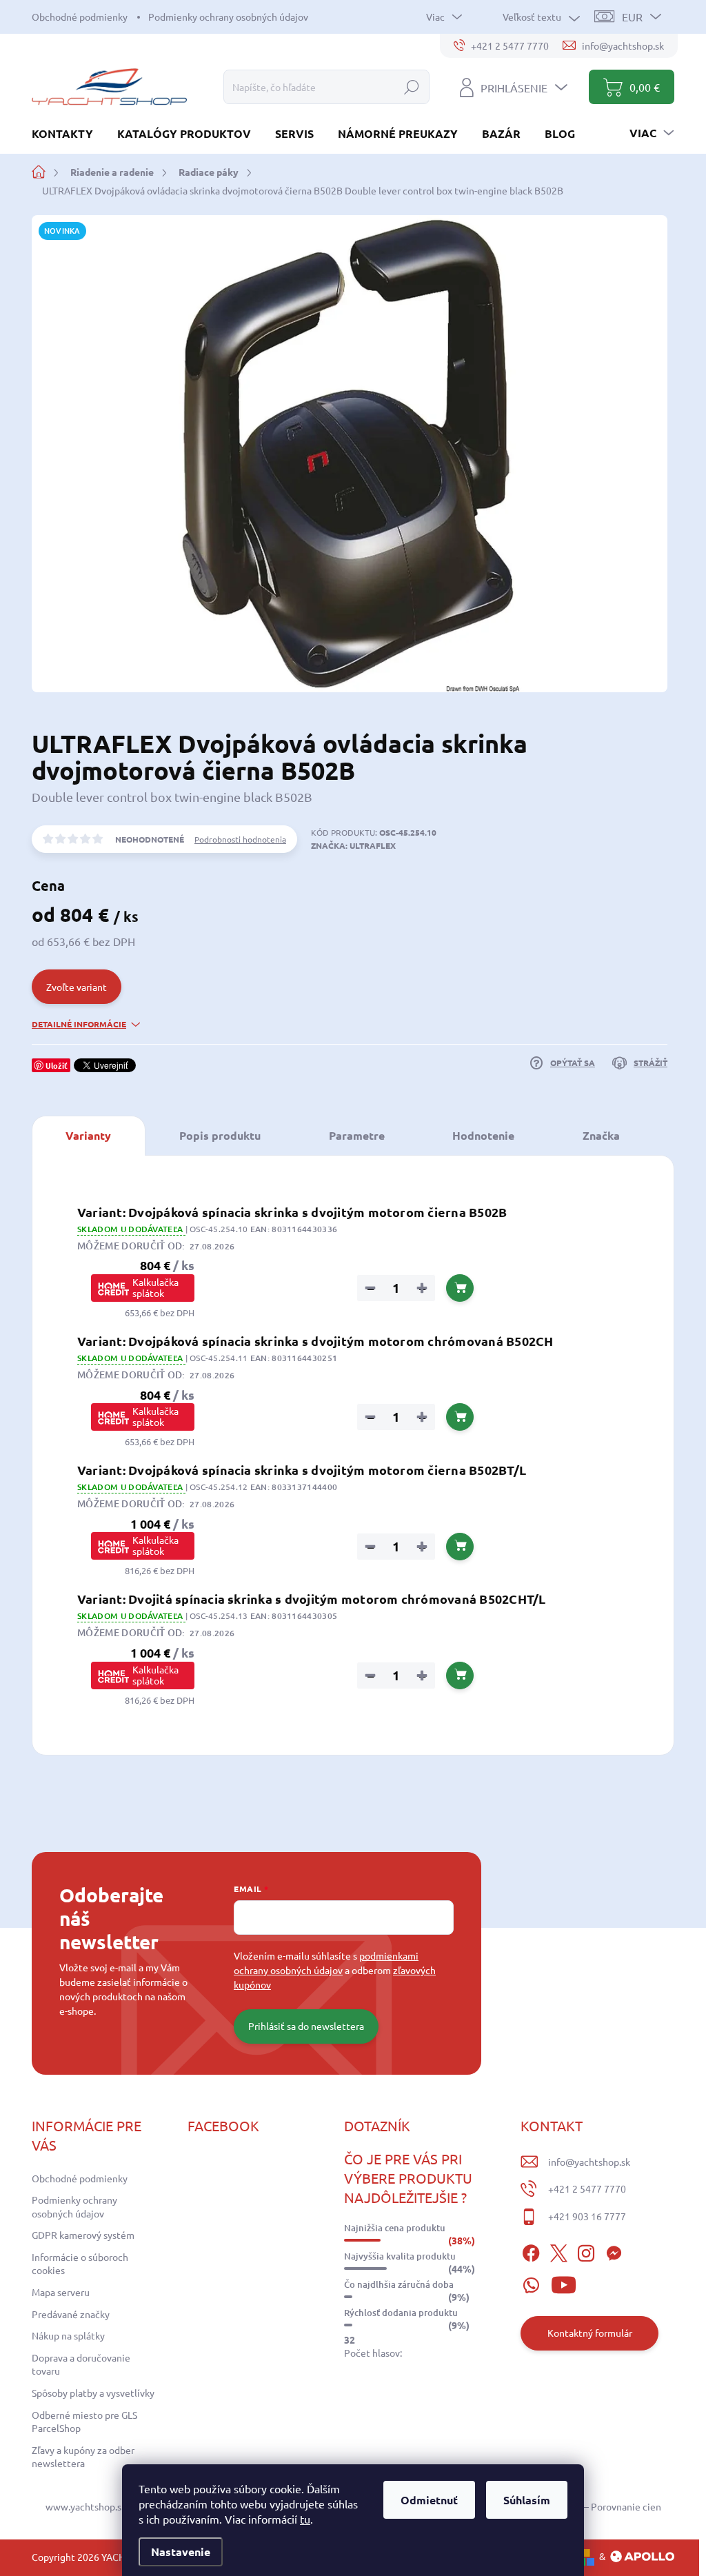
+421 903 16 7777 (587, 2216)
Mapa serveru (61, 2292)
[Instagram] (586, 2251)
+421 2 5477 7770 (587, 2188)
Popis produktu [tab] (220, 1135)
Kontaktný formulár (590, 2333)
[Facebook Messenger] (614, 2251)
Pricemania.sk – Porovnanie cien (592, 2506)
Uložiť (57, 1065)
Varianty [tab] (88, 1135)
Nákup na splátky (68, 2335)
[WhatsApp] (531, 2283)
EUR (632, 17)
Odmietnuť (429, 2500)
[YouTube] (564, 2283)
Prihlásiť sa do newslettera (306, 2026)
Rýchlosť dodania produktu (401, 2313)
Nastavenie (181, 2552)
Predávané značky (71, 2314)
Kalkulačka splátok (155, 1287)
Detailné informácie (79, 1024)
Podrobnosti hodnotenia (240, 839)
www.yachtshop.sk (86, 2506)
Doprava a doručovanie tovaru (81, 2364)
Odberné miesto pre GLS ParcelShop (84, 2422)
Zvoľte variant (77, 987)
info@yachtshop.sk (589, 2162)
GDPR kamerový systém (83, 2235)
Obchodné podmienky (80, 17)
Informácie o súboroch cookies (80, 2264)
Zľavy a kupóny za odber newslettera (83, 2457)
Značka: (353, 845)
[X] (558, 2251)
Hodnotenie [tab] (483, 1135)
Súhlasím (527, 2500)
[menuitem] (68, 133)
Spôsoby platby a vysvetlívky (93, 2393)
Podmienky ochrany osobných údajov (228, 17)
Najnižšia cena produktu (395, 2228)
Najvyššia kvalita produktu (400, 2256)
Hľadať (412, 87)
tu (305, 2519)
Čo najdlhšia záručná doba (399, 2284)
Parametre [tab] (357, 1135)
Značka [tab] (601, 1135)
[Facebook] (531, 2251)
